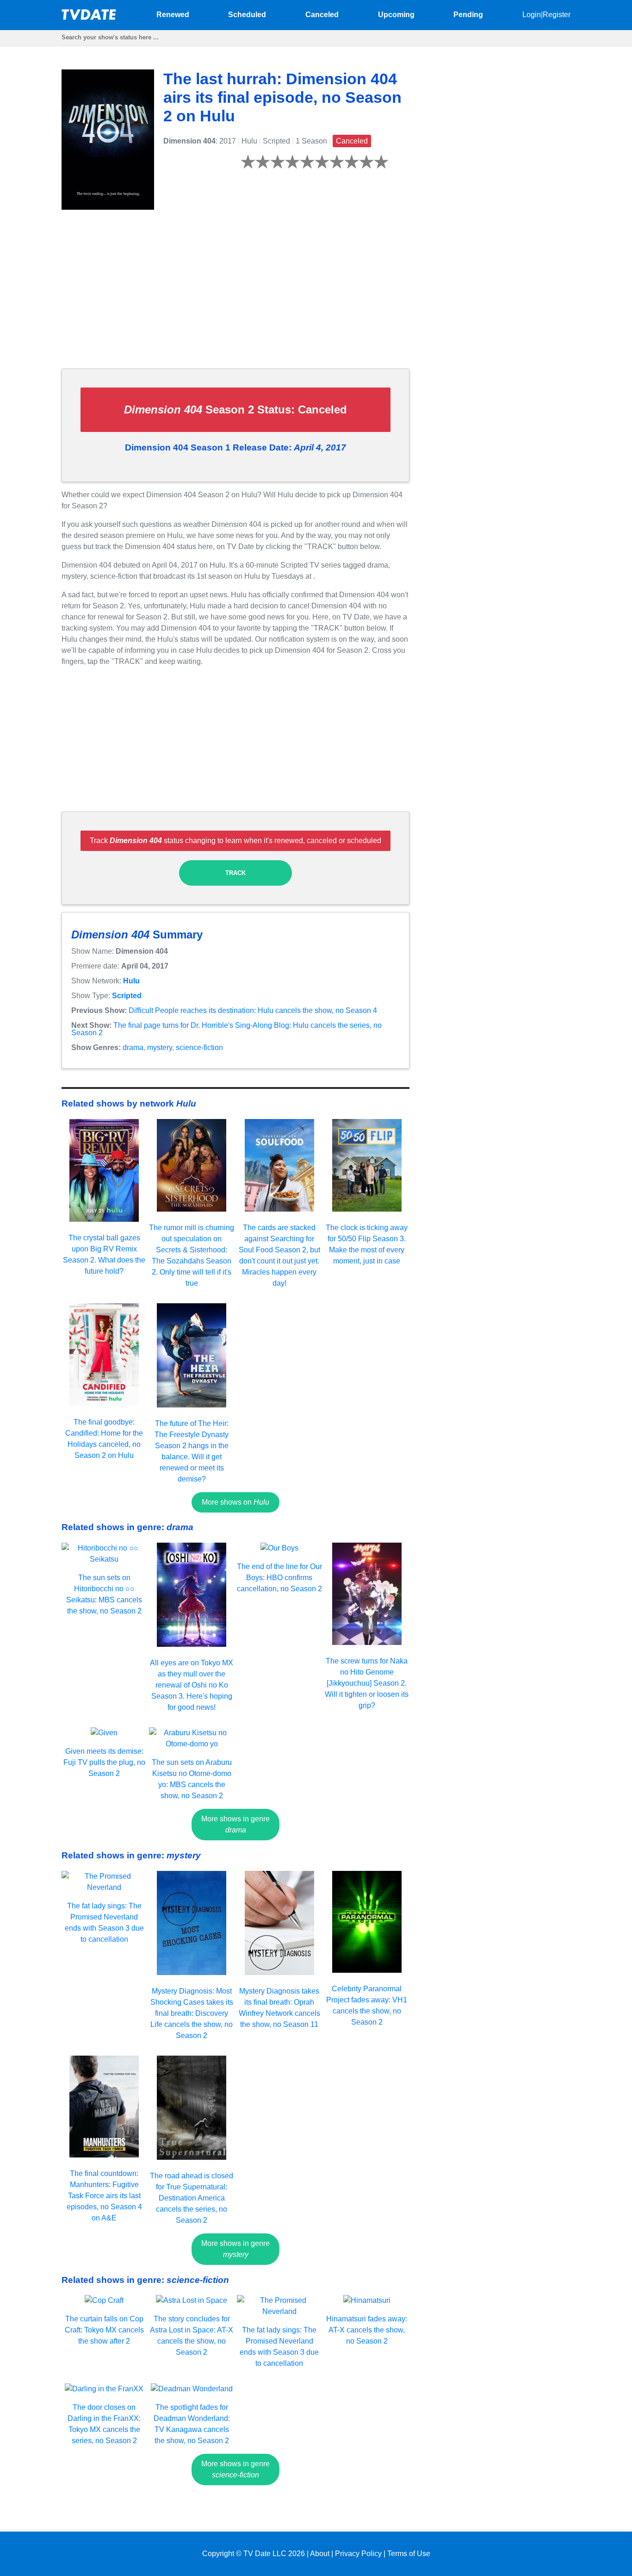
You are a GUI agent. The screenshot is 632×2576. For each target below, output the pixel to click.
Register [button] (557, 15)
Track (235, 873)
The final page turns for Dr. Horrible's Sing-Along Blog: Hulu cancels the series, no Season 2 (226, 1029)
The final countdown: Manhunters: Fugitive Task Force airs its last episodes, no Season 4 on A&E (104, 2196)
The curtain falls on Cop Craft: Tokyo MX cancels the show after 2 (104, 2330)
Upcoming (396, 15)
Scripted (127, 996)
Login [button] (532, 15)
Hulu (131, 981)
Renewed (173, 15)
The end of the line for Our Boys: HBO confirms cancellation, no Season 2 (279, 1578)
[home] (89, 17)
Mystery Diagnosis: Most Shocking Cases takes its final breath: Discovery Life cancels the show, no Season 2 (192, 2013)
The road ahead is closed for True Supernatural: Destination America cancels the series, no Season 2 (192, 2198)
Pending (468, 15)
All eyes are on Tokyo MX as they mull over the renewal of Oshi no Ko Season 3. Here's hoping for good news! (192, 1685)
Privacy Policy (358, 2554)
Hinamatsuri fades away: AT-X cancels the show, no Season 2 (367, 2330)
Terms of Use (409, 2554)
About (320, 2554)
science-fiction (199, 1047)
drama (133, 1047)
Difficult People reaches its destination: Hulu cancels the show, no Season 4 (253, 1010)
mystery (160, 1047)
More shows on (235, 1502)
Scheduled (247, 15)
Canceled (322, 15)
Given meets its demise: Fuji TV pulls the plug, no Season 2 (104, 1762)
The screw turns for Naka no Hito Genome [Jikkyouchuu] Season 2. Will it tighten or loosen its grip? (367, 1683)
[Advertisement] (235, 296)
